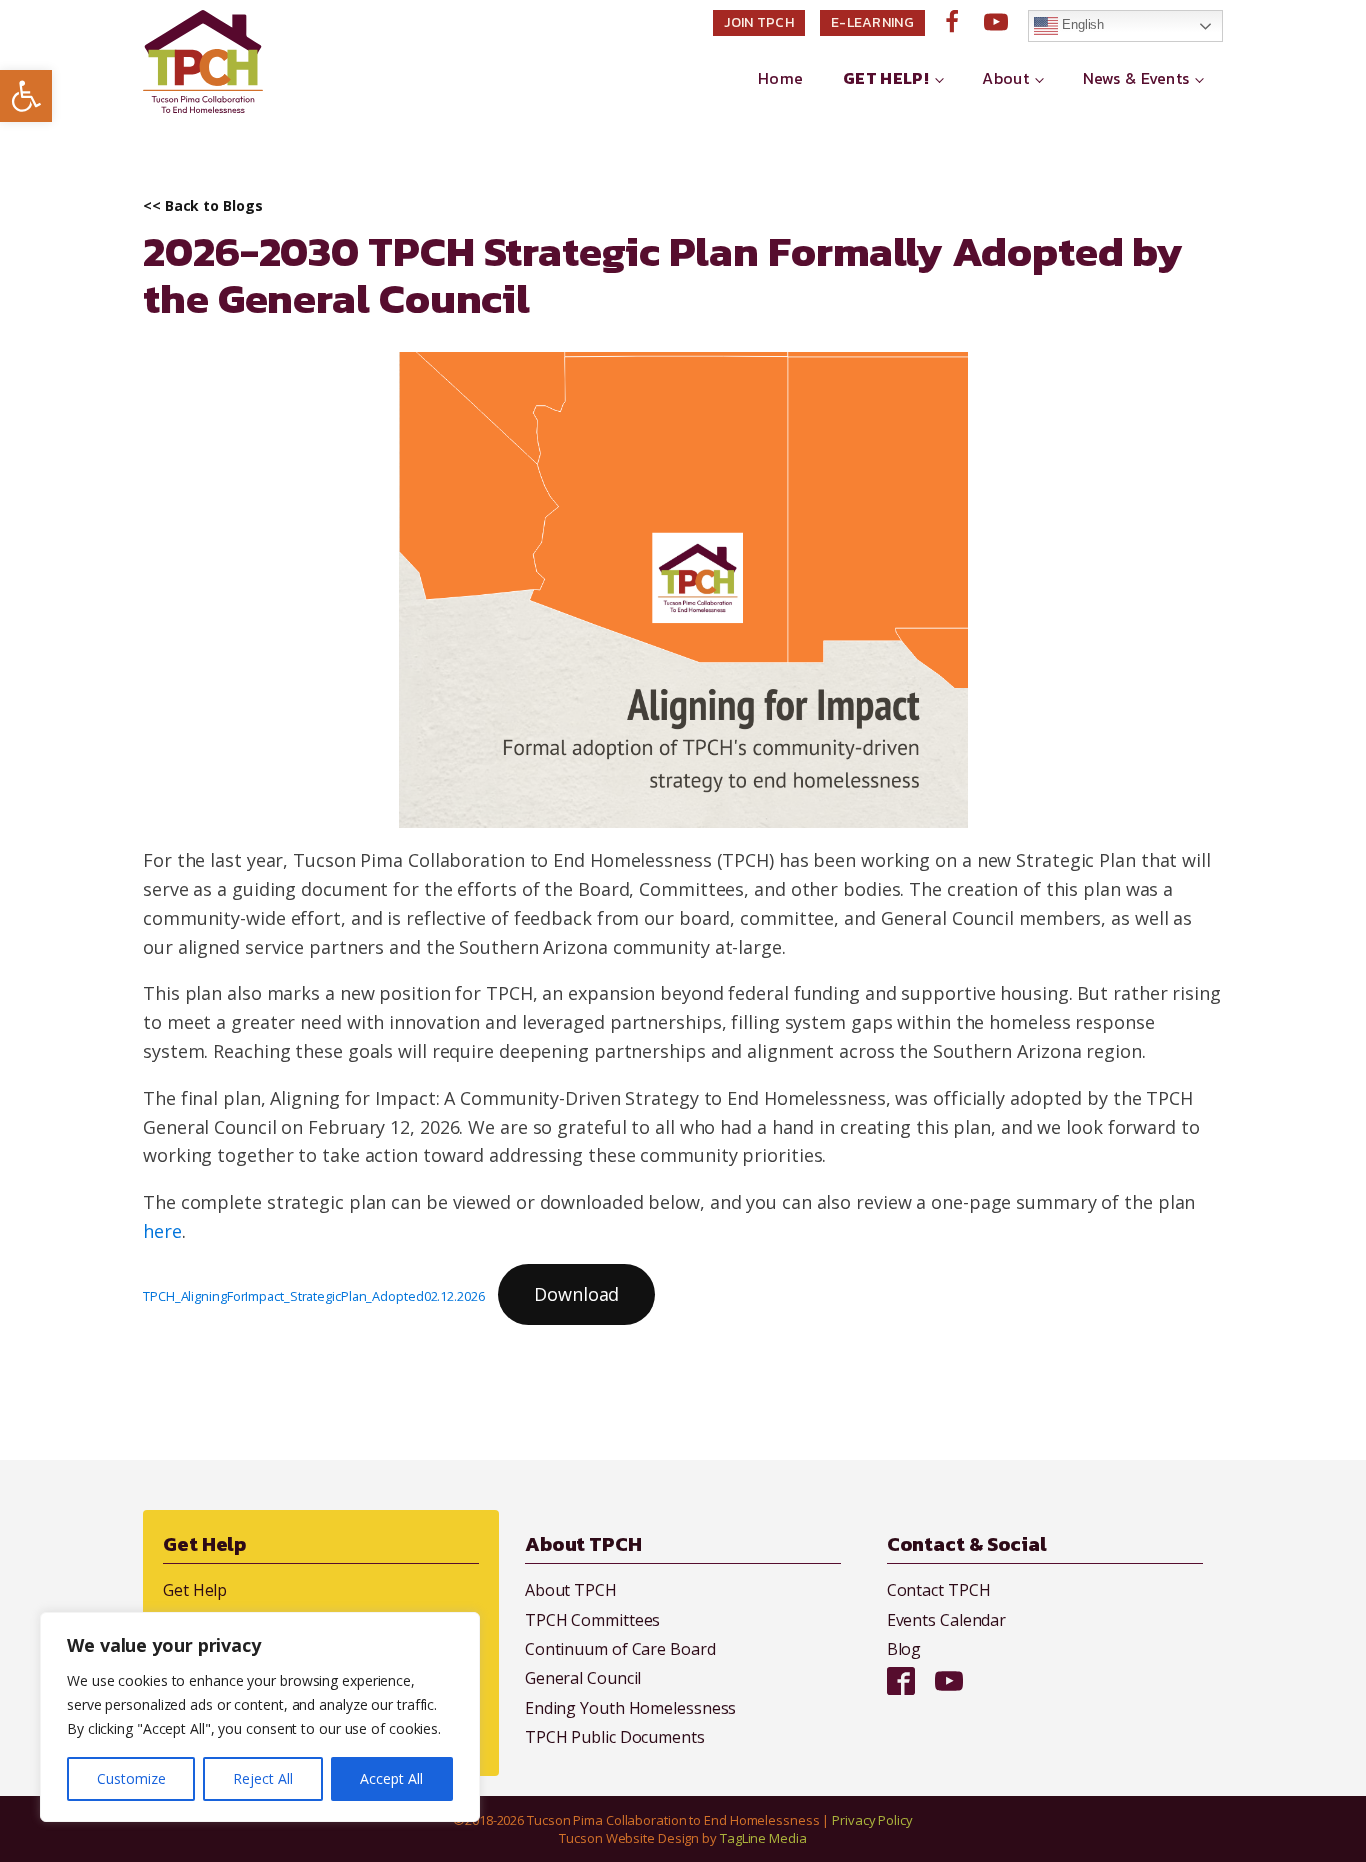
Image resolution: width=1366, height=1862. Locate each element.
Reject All (263, 1778)
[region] (260, 1717)
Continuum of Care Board (620, 1649)
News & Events (1136, 78)
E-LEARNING (872, 22)
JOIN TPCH (759, 22)
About (1005, 78)
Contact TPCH (939, 1590)
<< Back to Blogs (202, 206)
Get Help (195, 1590)
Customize (131, 1778)
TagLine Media (763, 1838)
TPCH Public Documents (615, 1737)
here (162, 1231)
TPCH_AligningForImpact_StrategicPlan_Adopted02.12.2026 (314, 1296)
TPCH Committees (593, 1620)
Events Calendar (947, 1620)
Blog (904, 1649)
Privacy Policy (872, 1820)
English (1081, 24)
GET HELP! (886, 78)
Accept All (391, 1778)
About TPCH (571, 1590)
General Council (583, 1678)
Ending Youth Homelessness (631, 1708)
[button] (26, 96)
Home (780, 78)
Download (576, 1294)
